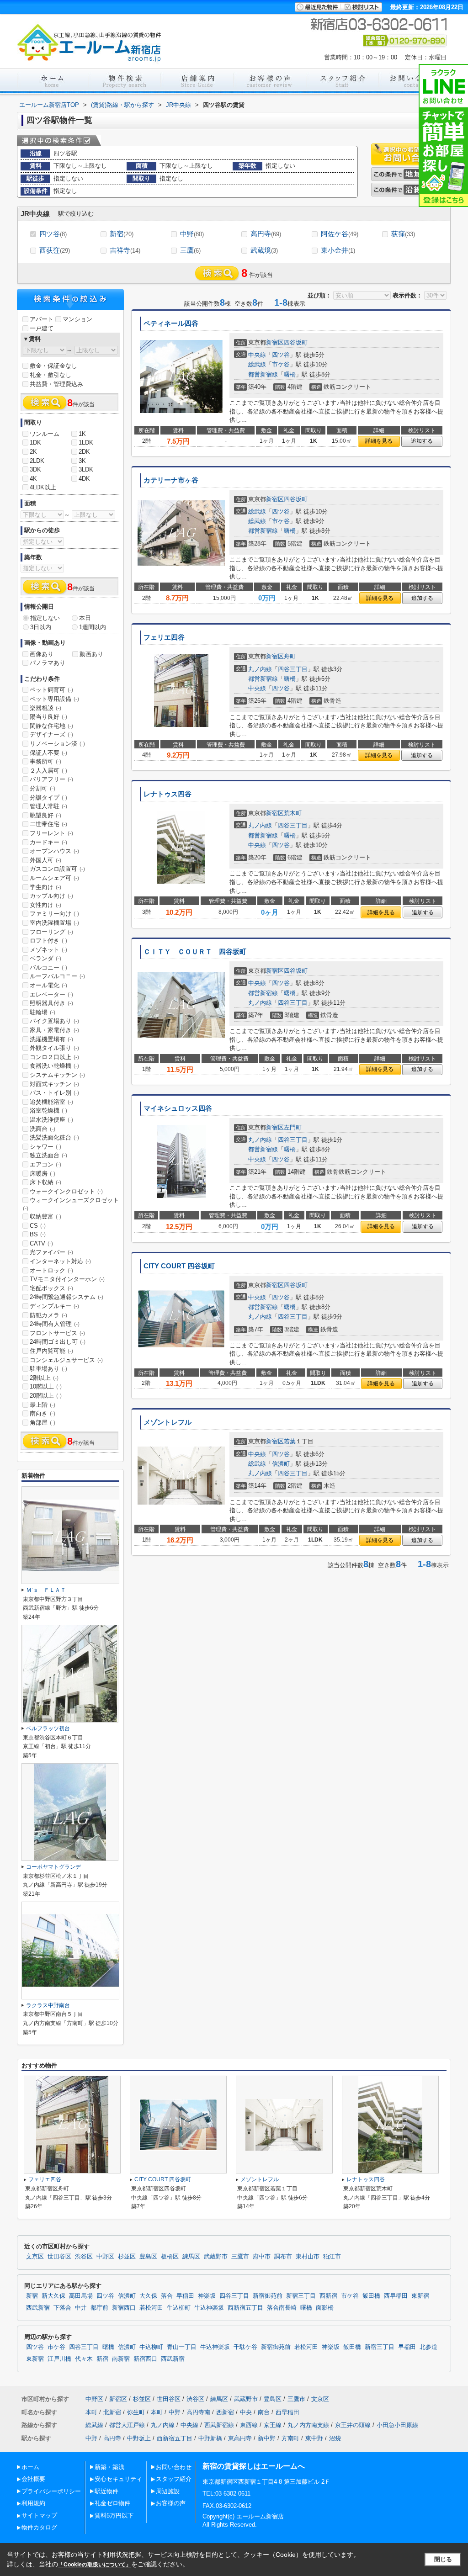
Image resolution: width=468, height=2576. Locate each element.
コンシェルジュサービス (66, 1360)
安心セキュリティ (118, 2479)
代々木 (84, 2359)
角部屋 (43, 1423)
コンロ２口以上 (54, 1057)
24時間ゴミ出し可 (58, 1342)
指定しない (45, 618)
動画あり (91, 654)
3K (82, 461)
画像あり (42, 654)
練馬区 (191, 2257)
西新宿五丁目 (245, 2308)
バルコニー (48, 967)
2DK (84, 452)
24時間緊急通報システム (66, 1297)
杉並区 (127, 2257)
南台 (264, 2412)
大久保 (148, 2296)
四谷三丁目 (293, 669)
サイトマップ (39, 2515)
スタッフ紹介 (174, 2479)
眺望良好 (45, 815)
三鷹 (190, 250)
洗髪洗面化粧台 (54, 1137)
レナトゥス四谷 (168, 794)
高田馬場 (81, 2296)
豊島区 (148, 2257)
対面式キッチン (54, 1084)
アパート (42, 319)
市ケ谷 (281, 364)
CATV (41, 1243)
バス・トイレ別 (54, 1093)
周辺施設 (168, 2491)
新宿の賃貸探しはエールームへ (254, 2466)
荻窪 (403, 234)
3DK (35, 469)
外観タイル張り (54, 1048)
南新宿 (121, 2359)
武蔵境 (264, 250)
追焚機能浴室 (51, 1102)
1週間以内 (93, 627)
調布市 (283, 2257)
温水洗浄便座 (51, 1120)
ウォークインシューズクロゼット (71, 1204)
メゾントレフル (168, 1422)
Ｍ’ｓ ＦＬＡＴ (46, 1590)
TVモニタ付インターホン (67, 1279)
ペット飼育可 (51, 690)
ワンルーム (45, 434)
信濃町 (281, 1464)
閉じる (443, 2559)
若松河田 (151, 2308)
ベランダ (45, 958)
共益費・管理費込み (56, 384)
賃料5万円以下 (114, 2515)
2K (33, 452)
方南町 (290, 2438)
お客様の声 (171, 2503)
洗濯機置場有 (51, 1039)
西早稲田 (396, 2296)
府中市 (262, 2257)
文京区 (35, 2257)
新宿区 (275, 342)
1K (82, 434)
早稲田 (185, 2296)
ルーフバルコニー (57, 976)
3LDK (86, 469)
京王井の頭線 (353, 2425)
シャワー (45, 1147)
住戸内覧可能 (51, 1351)
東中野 (314, 2438)
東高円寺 (240, 2438)
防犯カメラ (48, 1315)
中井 (81, 2308)
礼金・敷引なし (51, 375)
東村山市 (308, 2257)
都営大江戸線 (127, 2425)
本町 (91, 2412)
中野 (192, 234)
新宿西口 (124, 2308)
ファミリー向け (54, 914)
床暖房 (43, 1174)
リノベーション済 (57, 744)
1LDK (86, 443)
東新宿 (420, 2296)
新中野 (267, 2438)
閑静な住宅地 (51, 726)
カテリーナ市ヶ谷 (171, 480)
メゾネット (48, 950)
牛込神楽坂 (209, 2308)
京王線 (273, 2425)
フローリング (51, 932)
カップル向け (51, 896)
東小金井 (338, 250)
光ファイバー (51, 1252)
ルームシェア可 (54, 878)
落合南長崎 (282, 2308)
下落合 (62, 2308)
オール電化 (48, 985)
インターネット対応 (60, 1261)
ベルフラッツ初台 (48, 1728)
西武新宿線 (219, 2425)
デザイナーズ (51, 734)
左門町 (293, 1127)
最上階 (43, 1405)
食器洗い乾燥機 (54, 1066)
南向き (43, 1413)
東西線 (249, 2425)
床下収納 (45, 1182)
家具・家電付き (54, 1030)
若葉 (290, 1441)
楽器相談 (45, 708)
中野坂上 (139, 2438)
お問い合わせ (174, 2467)
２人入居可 (48, 771)
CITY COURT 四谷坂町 (179, 1266)
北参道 (428, 2347)
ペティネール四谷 (171, 323)
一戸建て (42, 328)
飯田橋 (371, 2296)
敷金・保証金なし (53, 366)
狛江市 (332, 2257)
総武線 (257, 364)
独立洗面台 (48, 1155)
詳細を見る (379, 441)
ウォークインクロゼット (66, 1191)
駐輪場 (43, 1012)
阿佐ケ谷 (340, 234)
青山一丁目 (182, 2347)
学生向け (45, 887)
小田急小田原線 (397, 2425)
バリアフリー (51, 779)
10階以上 (46, 1386)
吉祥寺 (125, 250)
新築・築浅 (109, 2467)
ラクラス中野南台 (48, 2005)
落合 (167, 2296)
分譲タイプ (48, 798)
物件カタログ (39, 2527)
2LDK (37, 461)
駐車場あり (48, 1369)
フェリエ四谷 (164, 637)
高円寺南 (198, 2412)
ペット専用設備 (54, 699)
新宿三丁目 (301, 2296)
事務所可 (45, 761)
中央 (246, 2412)
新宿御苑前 (268, 2296)
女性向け (45, 905)
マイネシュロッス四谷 (178, 1108)
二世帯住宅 (48, 824)
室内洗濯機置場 (54, 923)
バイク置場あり (54, 1021)
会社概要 (33, 2479)
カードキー (48, 842)
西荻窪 (55, 250)
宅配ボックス (51, 1288)
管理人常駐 (48, 806)
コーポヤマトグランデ (53, 1867)
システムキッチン (57, 1075)
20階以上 (46, 1396)
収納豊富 (45, 1216)
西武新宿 (38, 2308)
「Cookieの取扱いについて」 (95, 2565)
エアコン (45, 1164)
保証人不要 (48, 753)
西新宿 (328, 2296)
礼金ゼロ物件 (112, 2503)
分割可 (43, 788)
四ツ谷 (53, 234)
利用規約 (33, 2503)
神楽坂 (207, 2296)
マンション (77, 319)
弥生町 (136, 2412)
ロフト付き (48, 941)
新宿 (122, 234)
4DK (84, 479)
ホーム (30, 2467)
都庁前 (99, 2308)
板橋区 (170, 2257)
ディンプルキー (54, 1306)
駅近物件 (106, 2491)
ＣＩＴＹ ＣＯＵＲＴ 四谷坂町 (195, 952)
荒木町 (293, 813)
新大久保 (53, 2296)
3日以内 (41, 627)
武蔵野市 (216, 2257)
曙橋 (290, 374)
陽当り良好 (48, 717)
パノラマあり (48, 663)
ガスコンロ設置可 (57, 869)
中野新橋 (210, 2438)
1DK (35, 443)
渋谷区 (84, 2257)
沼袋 (335, 2438)
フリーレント (51, 833)
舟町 (290, 656)
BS (38, 1234)
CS (38, 1226)
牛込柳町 (179, 2308)
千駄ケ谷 (245, 2347)
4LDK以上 (43, 487)
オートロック (51, 1270)
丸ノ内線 (260, 669)
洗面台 (43, 1129)
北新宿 (112, 2412)
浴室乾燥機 (48, 1110)
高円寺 (266, 234)
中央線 (257, 355)
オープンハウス (54, 851)
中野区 (105, 2257)
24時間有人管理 (55, 1324)
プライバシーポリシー (51, 2491)
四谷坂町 (296, 342)
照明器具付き (51, 1003)
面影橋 (325, 2308)
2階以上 (44, 1378)
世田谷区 (59, 2257)
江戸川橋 (59, 2359)
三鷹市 (240, 2257)
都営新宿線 (263, 374)
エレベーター (51, 994)
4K (33, 479)
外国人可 (45, 860)
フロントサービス (57, 1333)
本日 (85, 618)
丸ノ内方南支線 (308, 2425)
